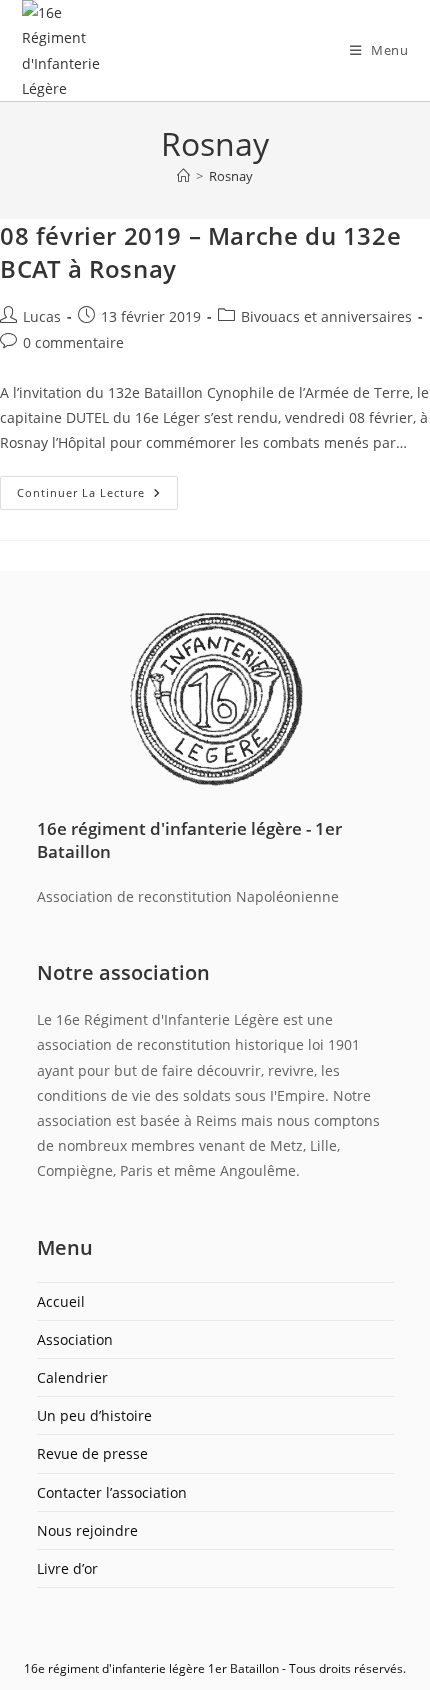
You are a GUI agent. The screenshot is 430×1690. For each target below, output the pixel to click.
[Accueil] (183, 176)
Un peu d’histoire (94, 1415)
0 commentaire (73, 342)
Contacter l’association (112, 1492)
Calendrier (72, 1377)
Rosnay (231, 176)
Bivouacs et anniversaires (326, 316)
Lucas (42, 316)
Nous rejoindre (87, 1530)
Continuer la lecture (97, 488)
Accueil (61, 1301)
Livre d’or (67, 1568)
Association (75, 1339)
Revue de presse (92, 1453)
